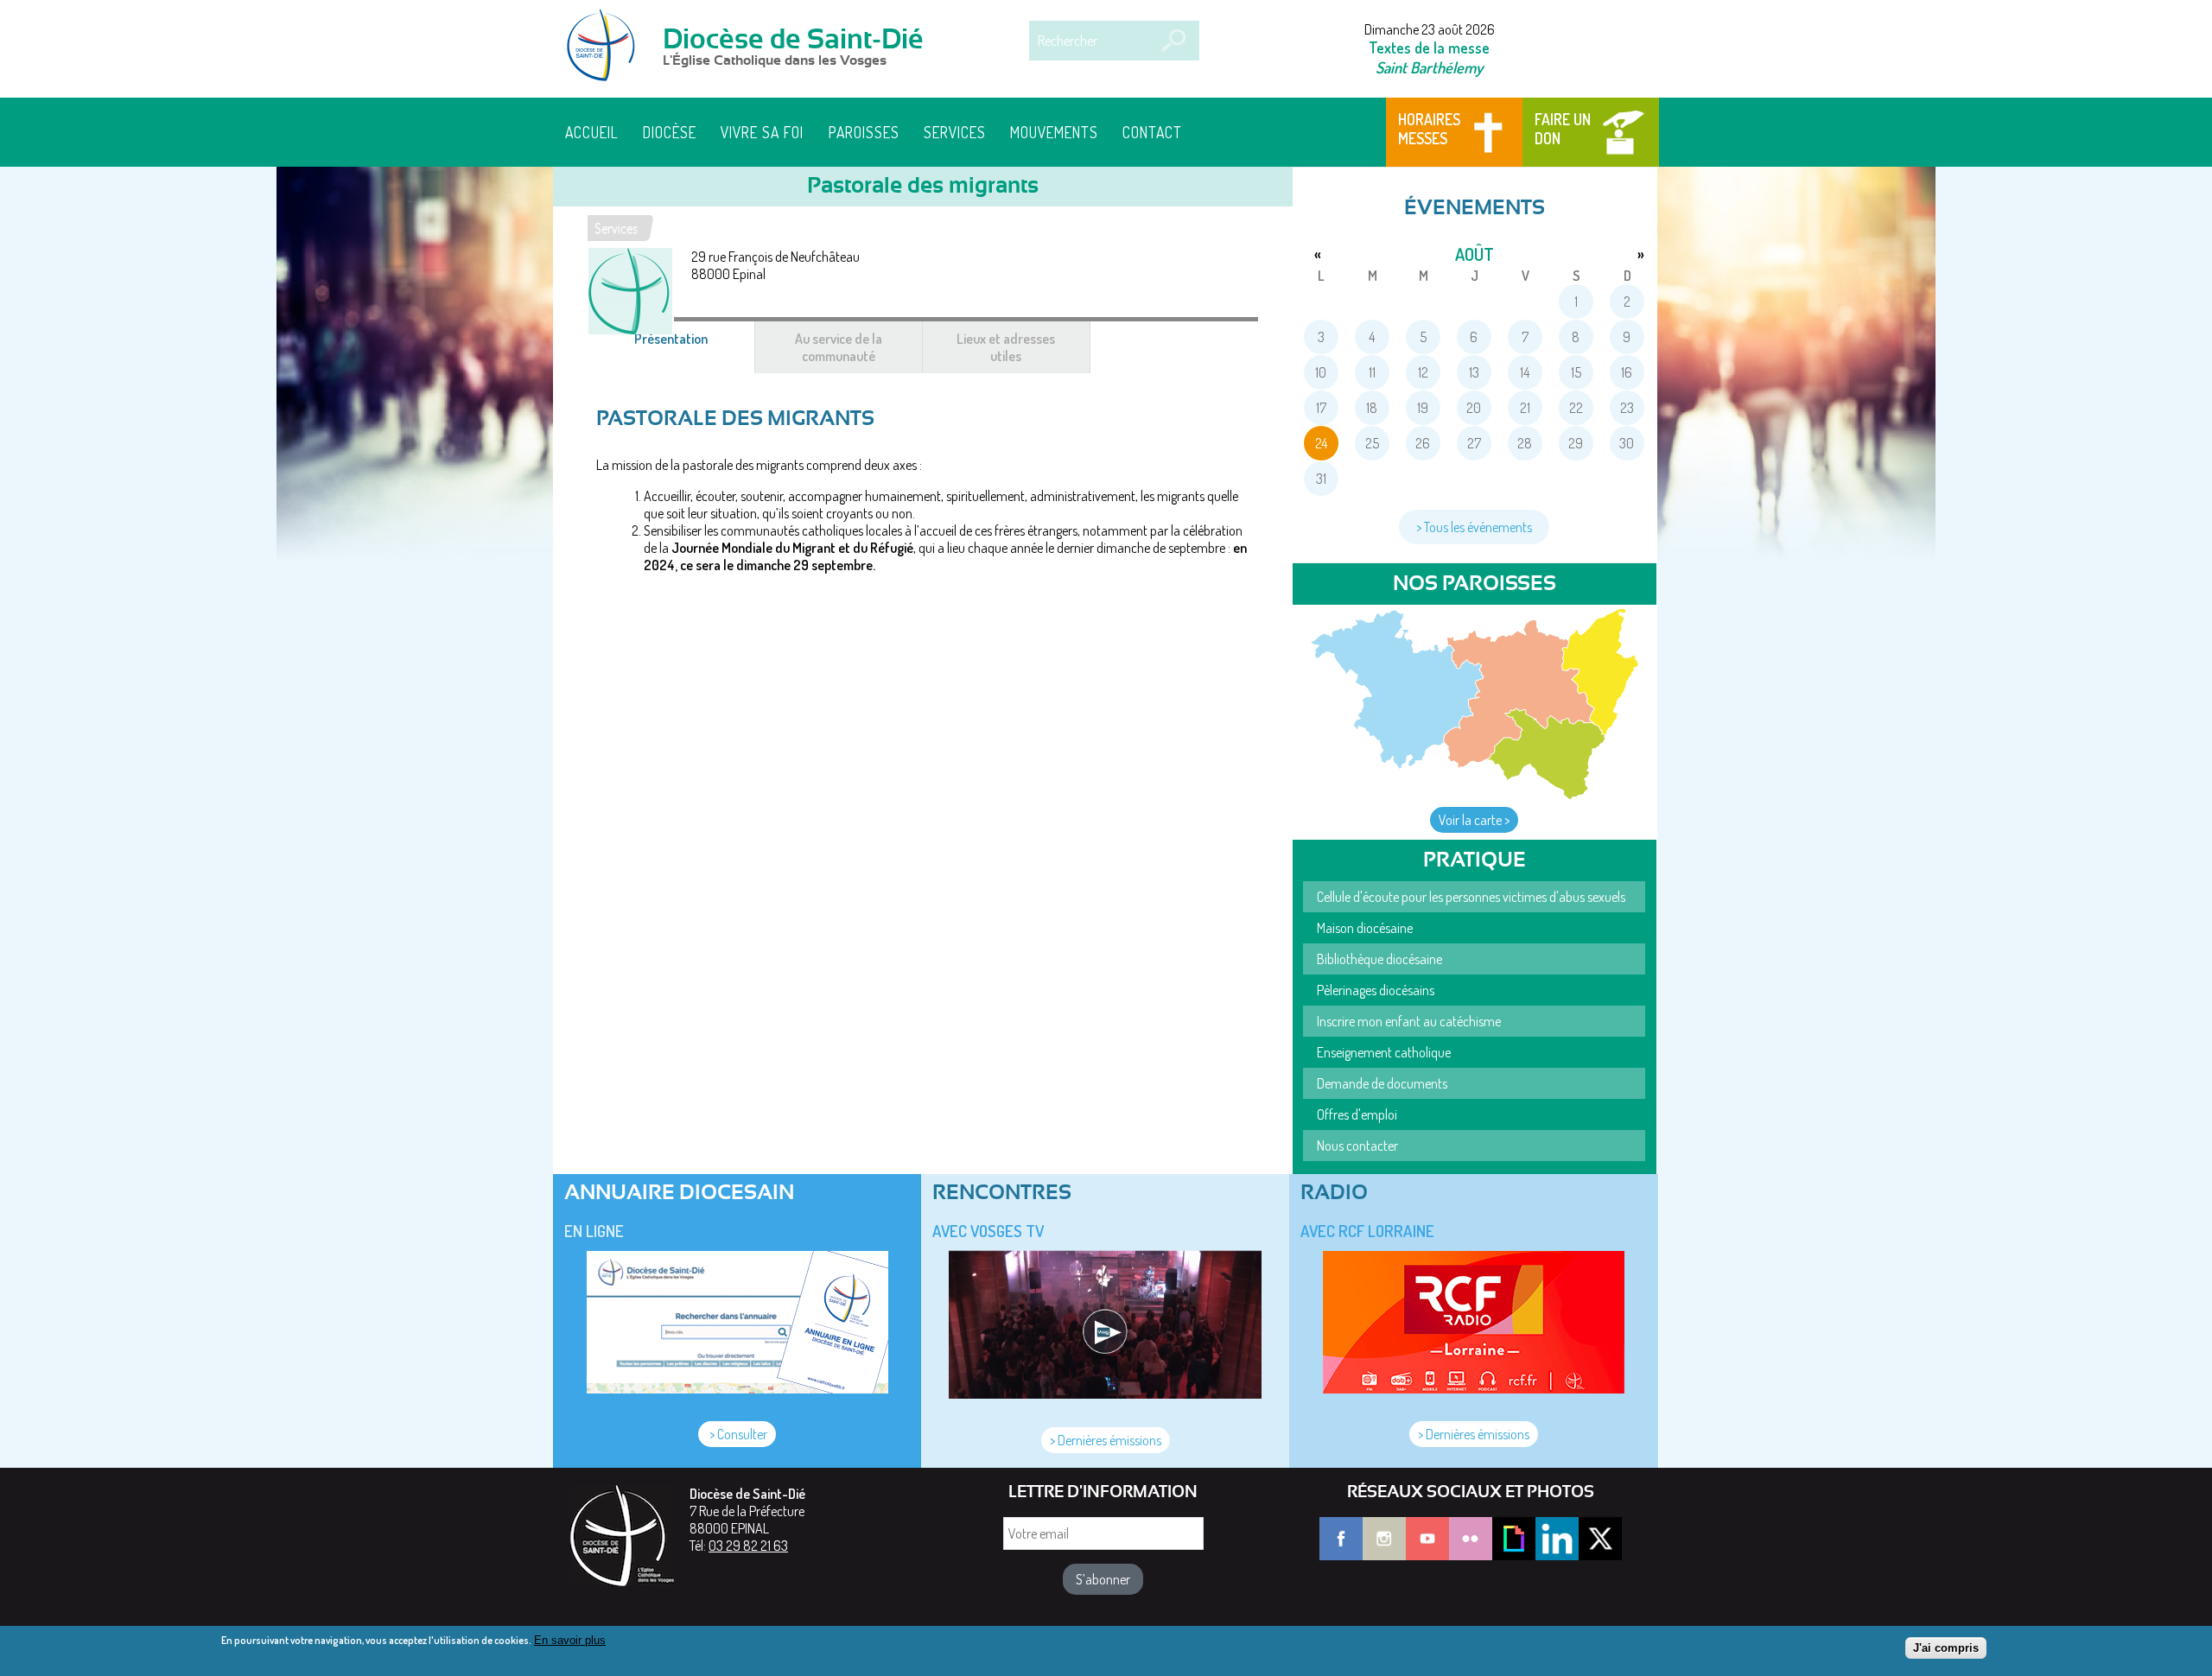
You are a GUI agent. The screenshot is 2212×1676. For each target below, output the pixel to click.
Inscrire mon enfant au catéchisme (1409, 1021)
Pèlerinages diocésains (1376, 990)
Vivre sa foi (762, 132)
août (1475, 254)
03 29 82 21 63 (748, 1546)
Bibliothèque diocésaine (1379, 959)
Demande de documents (1382, 1083)
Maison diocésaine (1365, 928)
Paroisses (864, 132)
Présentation (692, 347)
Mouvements (1054, 132)
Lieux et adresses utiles (1006, 347)
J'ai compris (1946, 1648)
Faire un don (1563, 129)
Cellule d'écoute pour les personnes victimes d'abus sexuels (1471, 897)
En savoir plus (570, 1640)
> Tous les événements (1474, 527)
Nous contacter (1357, 1146)
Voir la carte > (1474, 820)
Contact (1152, 132)
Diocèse (670, 132)
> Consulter (737, 1434)
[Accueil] (607, 47)
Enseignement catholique (1384, 1052)
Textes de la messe (1429, 48)
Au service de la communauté (839, 347)
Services (955, 132)
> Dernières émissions (1106, 1440)
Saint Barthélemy (1429, 67)
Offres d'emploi (1357, 1114)
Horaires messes (1429, 129)
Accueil (592, 132)
